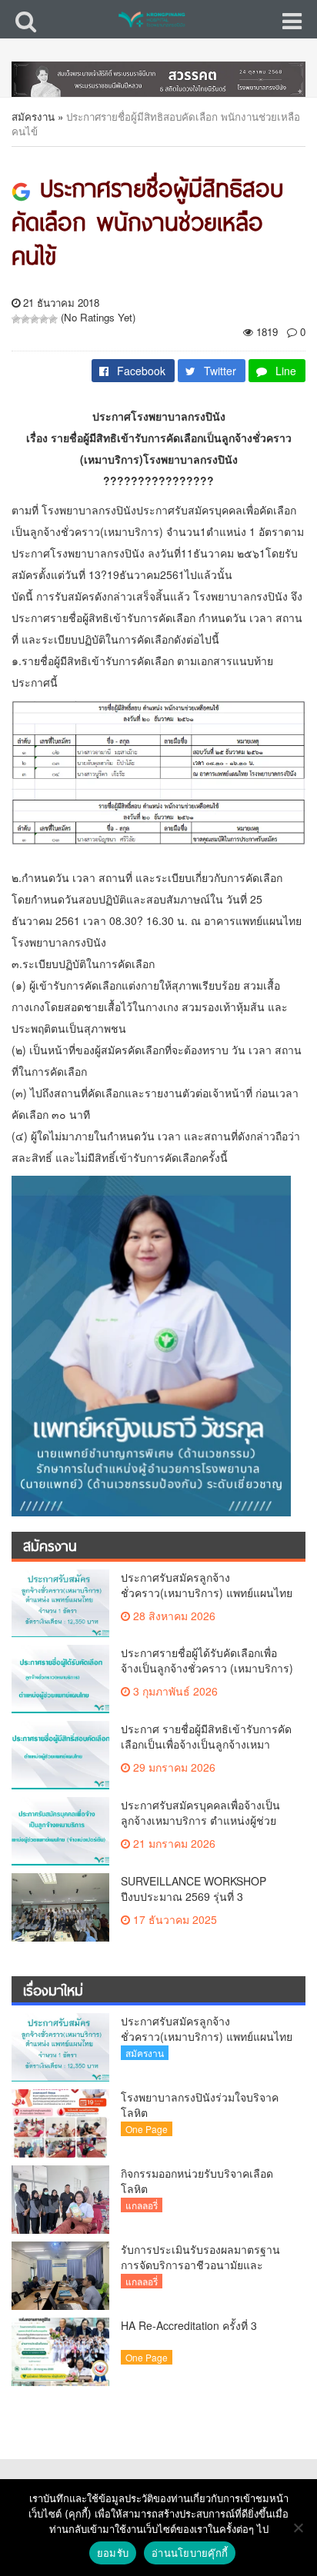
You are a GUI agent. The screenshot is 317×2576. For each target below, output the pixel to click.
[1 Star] (16, 319)
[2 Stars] (25, 319)
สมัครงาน (33, 116)
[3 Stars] (35, 319)
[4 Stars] (44, 319)
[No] (298, 2528)
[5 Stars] (53, 319)
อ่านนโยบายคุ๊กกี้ (190, 2553)
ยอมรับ (113, 2553)
